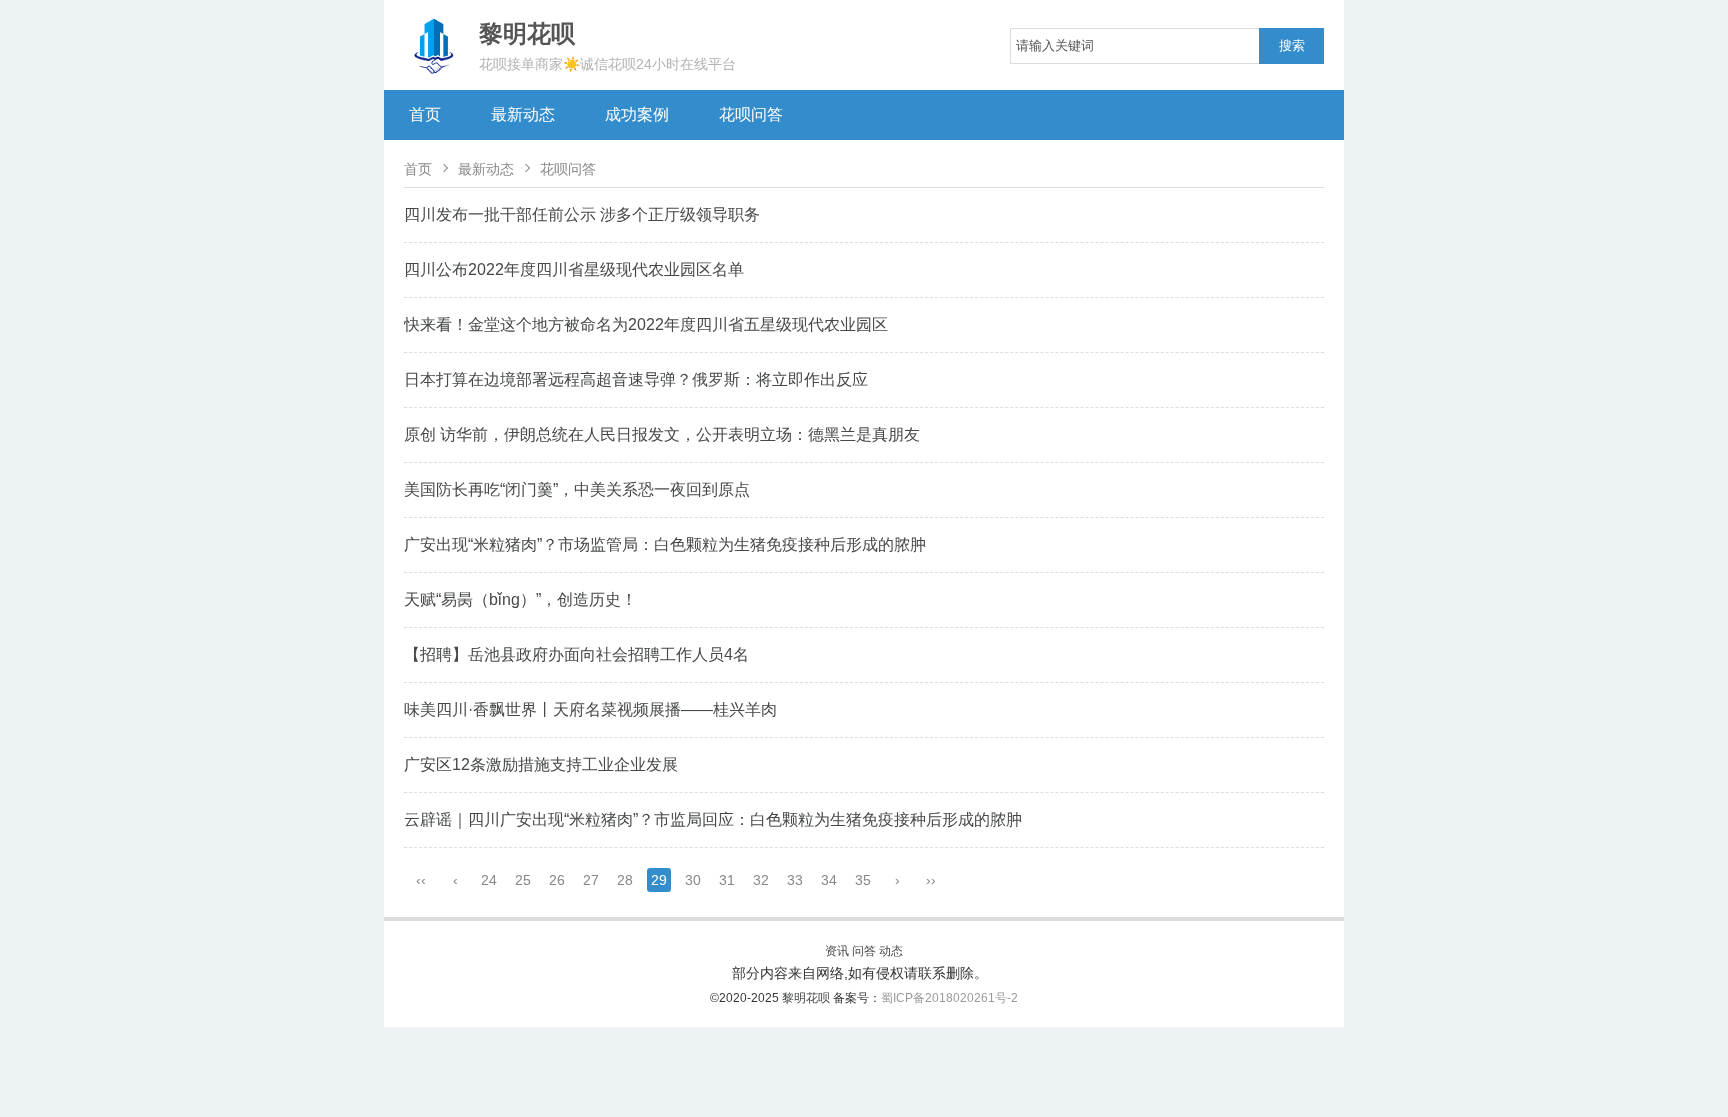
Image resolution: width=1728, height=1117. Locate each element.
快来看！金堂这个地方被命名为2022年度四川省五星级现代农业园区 (646, 324)
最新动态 (523, 114)
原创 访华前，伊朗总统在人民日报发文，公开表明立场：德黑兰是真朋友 (662, 434)
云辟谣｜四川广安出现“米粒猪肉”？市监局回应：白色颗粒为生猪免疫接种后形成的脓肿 (713, 819)
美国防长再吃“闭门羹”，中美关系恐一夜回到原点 (577, 489)
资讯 (837, 951)
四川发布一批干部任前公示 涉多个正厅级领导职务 (582, 214)
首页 (425, 114)
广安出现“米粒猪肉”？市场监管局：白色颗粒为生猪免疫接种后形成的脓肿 (665, 544)
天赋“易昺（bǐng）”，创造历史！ (520, 599)
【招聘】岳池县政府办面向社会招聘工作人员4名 (576, 654)
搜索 (1292, 45)
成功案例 (637, 114)
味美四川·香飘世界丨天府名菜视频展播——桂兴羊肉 (590, 709)
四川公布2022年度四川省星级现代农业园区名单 (574, 269)
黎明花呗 (807, 998)
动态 (891, 951)
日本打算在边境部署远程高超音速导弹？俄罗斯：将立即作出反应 (636, 379)
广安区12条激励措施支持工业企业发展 (541, 764)
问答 (864, 951)
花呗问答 (751, 114)
